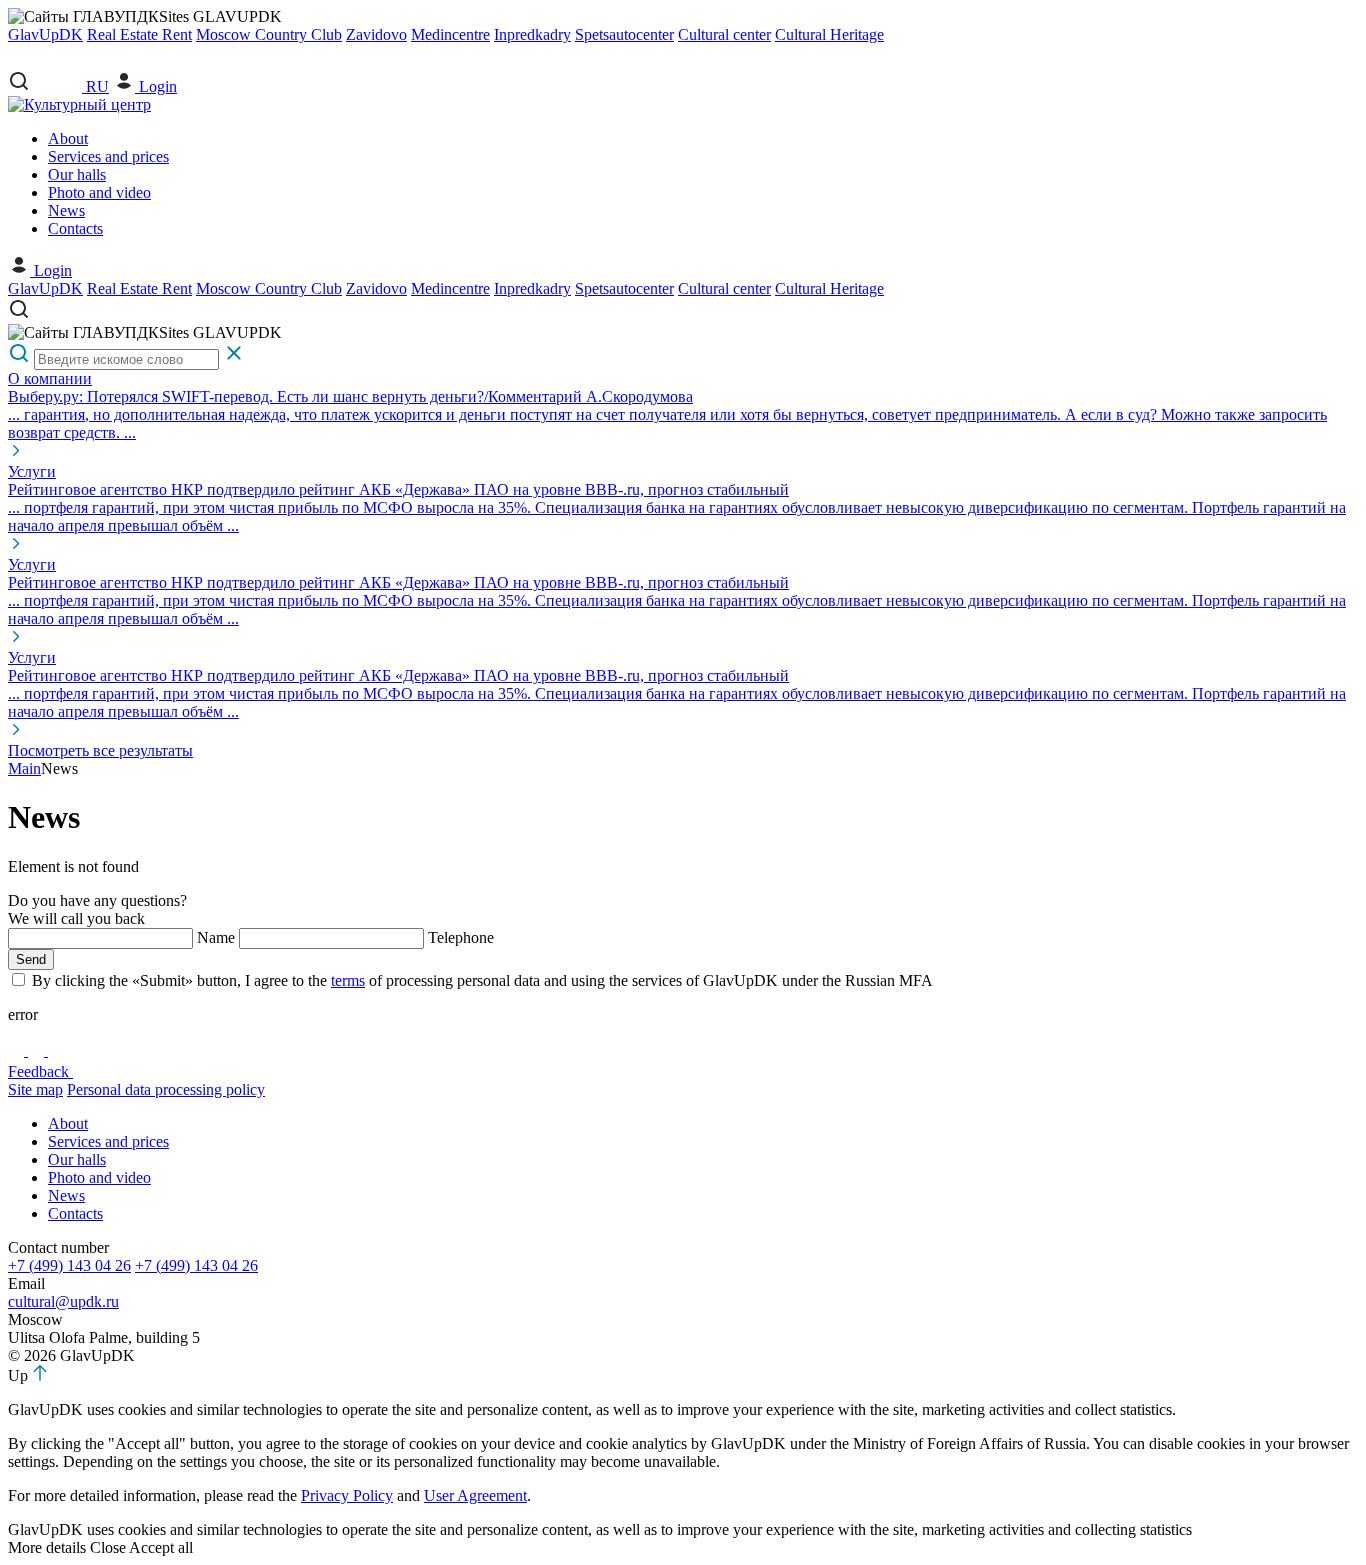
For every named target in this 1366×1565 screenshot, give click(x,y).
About (68, 138)
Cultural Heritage (829, 34)
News (66, 210)
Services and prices (108, 156)
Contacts (75, 228)
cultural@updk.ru (63, 1301)
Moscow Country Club (269, 34)
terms (348, 980)
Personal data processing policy (166, 1089)
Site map (35, 1089)
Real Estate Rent (139, 34)
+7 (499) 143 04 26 (69, 1265)
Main (24, 768)
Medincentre (450, 34)
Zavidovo (376, 34)
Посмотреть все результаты (100, 750)
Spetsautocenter (624, 34)
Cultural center (724, 34)
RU (97, 86)
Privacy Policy (347, 1495)
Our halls (77, 174)
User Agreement (475, 1495)
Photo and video (99, 192)
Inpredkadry (532, 34)
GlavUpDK (45, 34)
